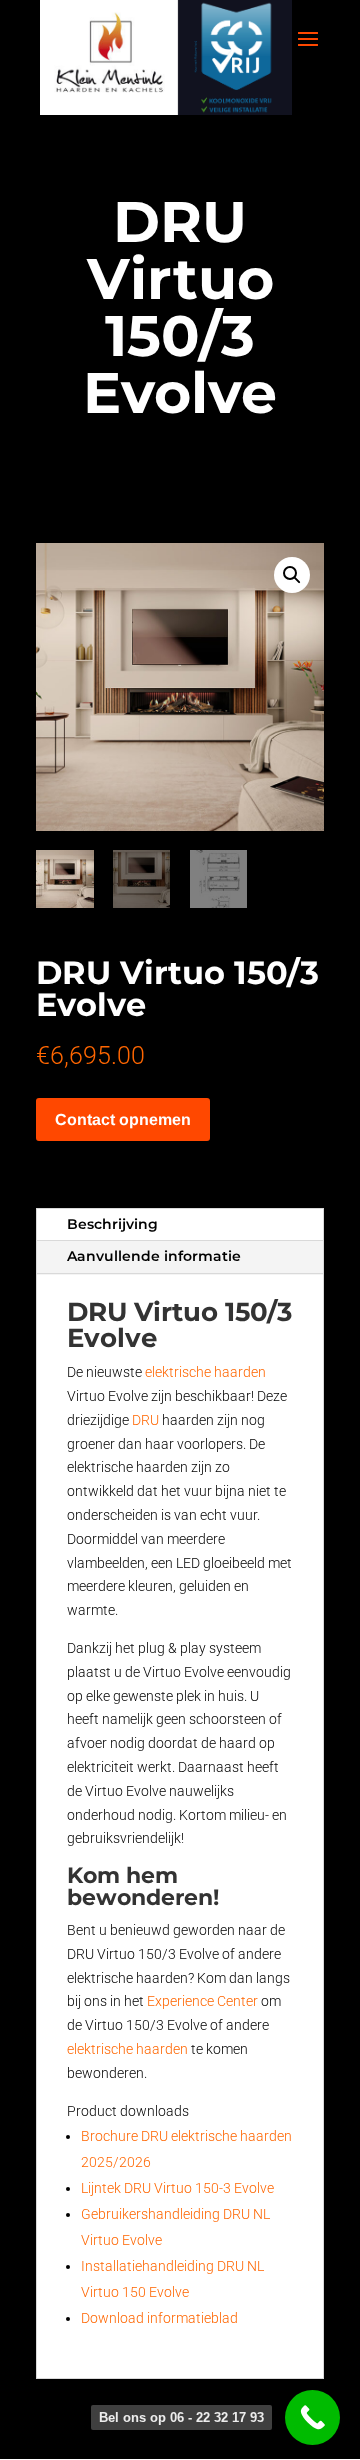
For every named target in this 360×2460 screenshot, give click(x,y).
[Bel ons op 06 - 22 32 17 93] (312, 2417)
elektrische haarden (205, 1372)
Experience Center (202, 2001)
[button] (292, 575)
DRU (145, 1420)
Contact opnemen (123, 1119)
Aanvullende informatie (154, 1256)
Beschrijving (112, 1224)
